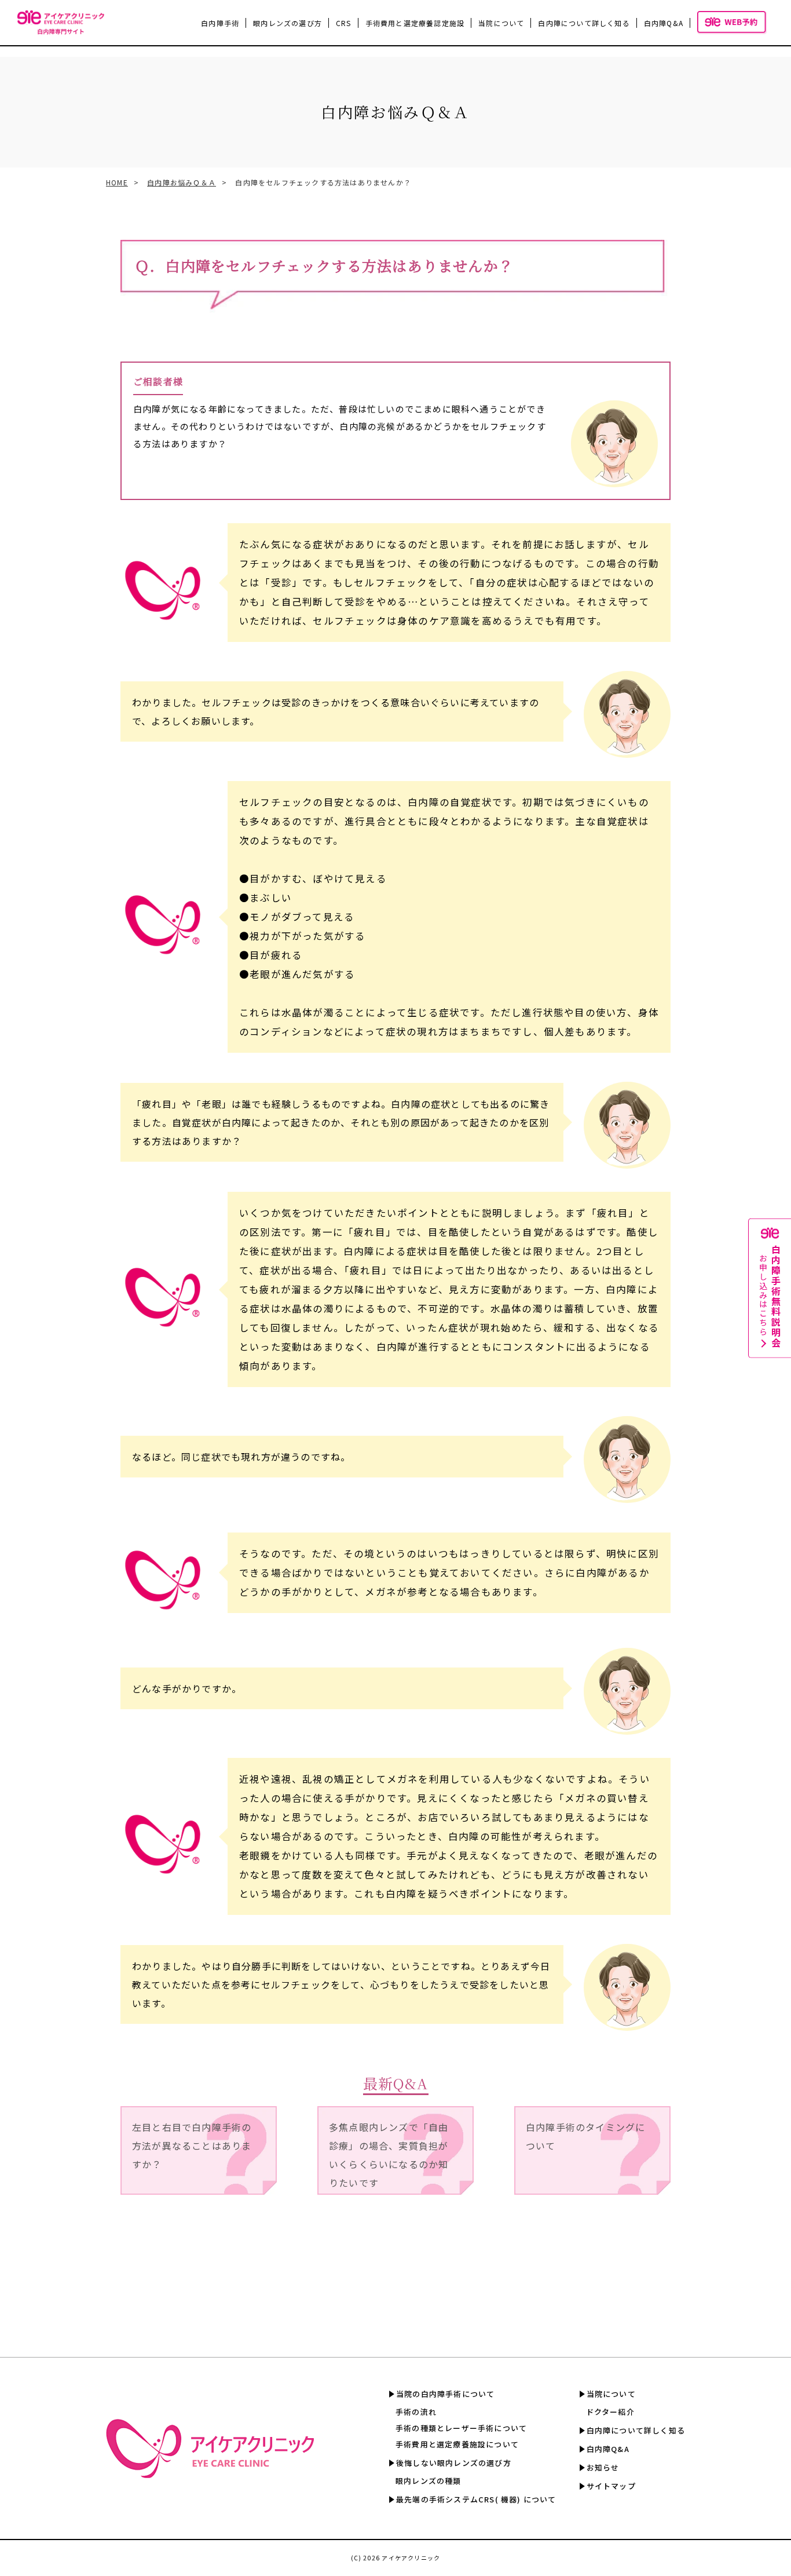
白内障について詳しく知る (584, 23)
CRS (344, 23)
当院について (611, 2394)
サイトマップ (611, 2486)
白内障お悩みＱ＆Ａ (182, 182)
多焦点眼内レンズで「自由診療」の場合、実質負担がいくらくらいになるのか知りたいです (389, 2155)
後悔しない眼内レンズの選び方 (454, 2463)
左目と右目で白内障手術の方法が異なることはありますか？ (192, 2146)
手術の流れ (416, 2412)
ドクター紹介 (610, 2412)
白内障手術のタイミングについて (585, 2136)
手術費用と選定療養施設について (457, 2444)
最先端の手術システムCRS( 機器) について (476, 2499)
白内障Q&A (664, 23)
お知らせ (603, 2467)
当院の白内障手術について (445, 2394)
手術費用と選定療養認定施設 (415, 23)
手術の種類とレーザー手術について (461, 2428)
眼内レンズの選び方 (288, 23)
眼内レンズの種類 (429, 2481)
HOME (117, 182)
